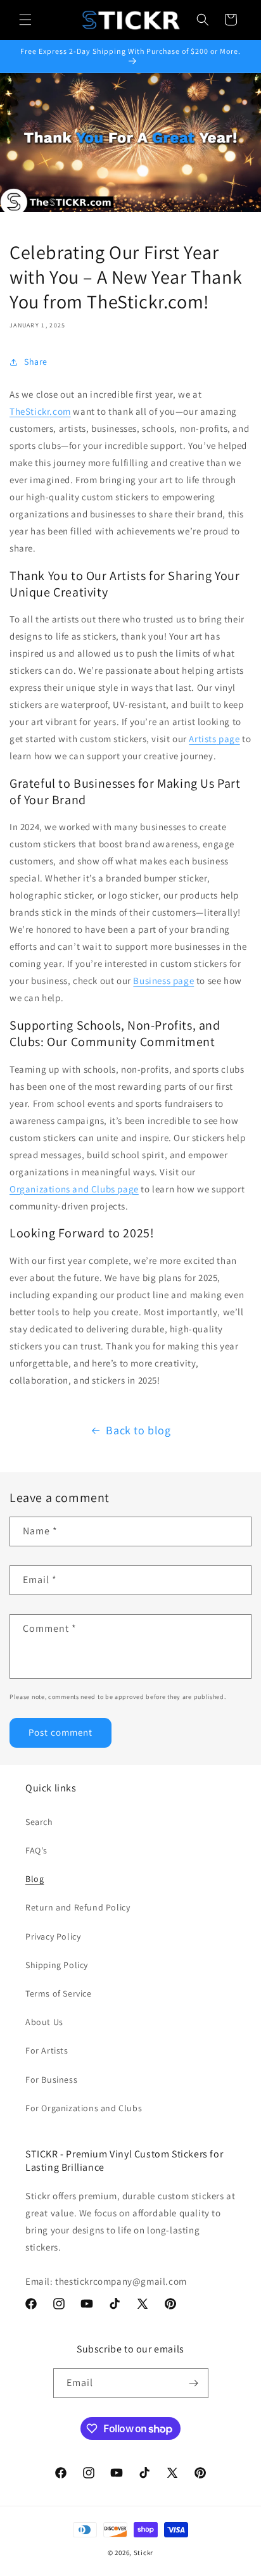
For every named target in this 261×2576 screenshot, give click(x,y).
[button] (25, 20)
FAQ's (36, 1850)
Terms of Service (59, 1993)
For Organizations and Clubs (84, 2108)
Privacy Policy (53, 1936)
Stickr (143, 2553)
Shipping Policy (57, 1965)
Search (39, 1822)
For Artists (47, 2050)
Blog (35, 1879)
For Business (51, 2080)
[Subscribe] (194, 2383)
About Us (44, 2022)
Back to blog (138, 1430)
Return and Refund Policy (78, 1907)
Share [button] (36, 362)
